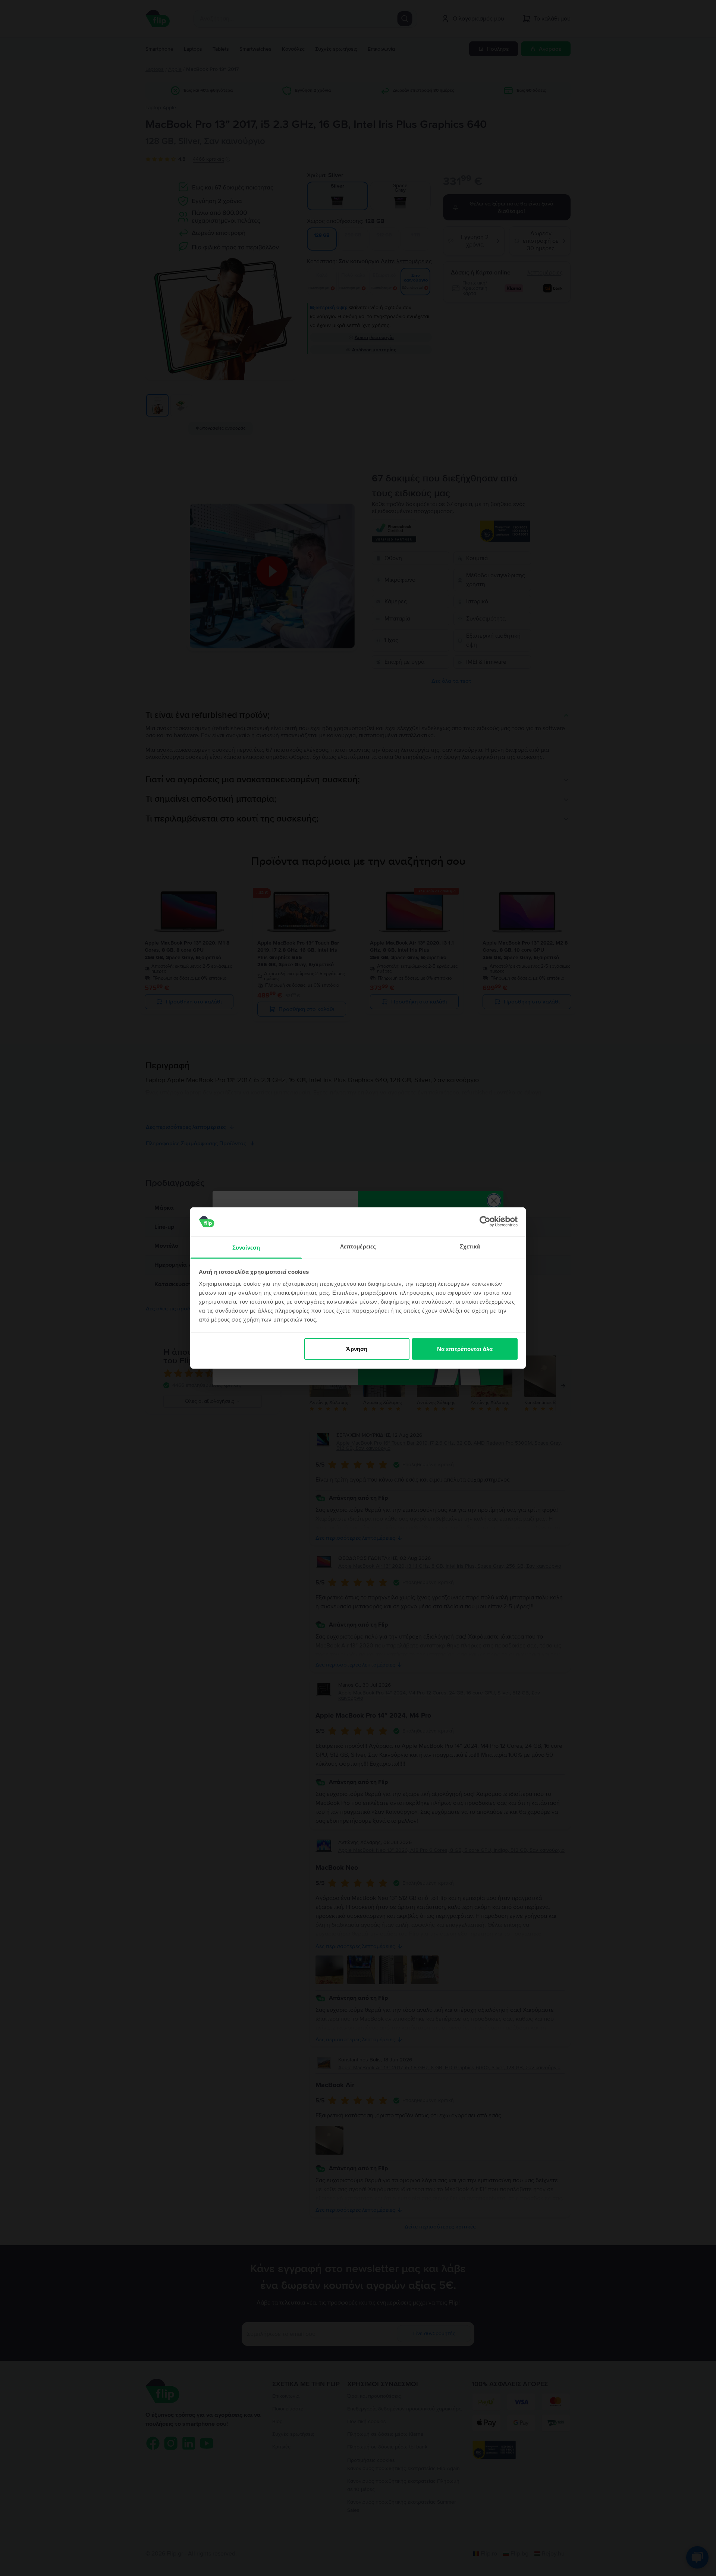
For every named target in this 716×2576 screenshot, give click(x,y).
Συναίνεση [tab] (246, 1247)
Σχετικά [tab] (470, 1246)
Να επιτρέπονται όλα (465, 1349)
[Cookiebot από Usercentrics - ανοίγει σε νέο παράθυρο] (485, 1222)
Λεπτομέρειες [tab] (358, 1246)
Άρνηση (357, 1349)
